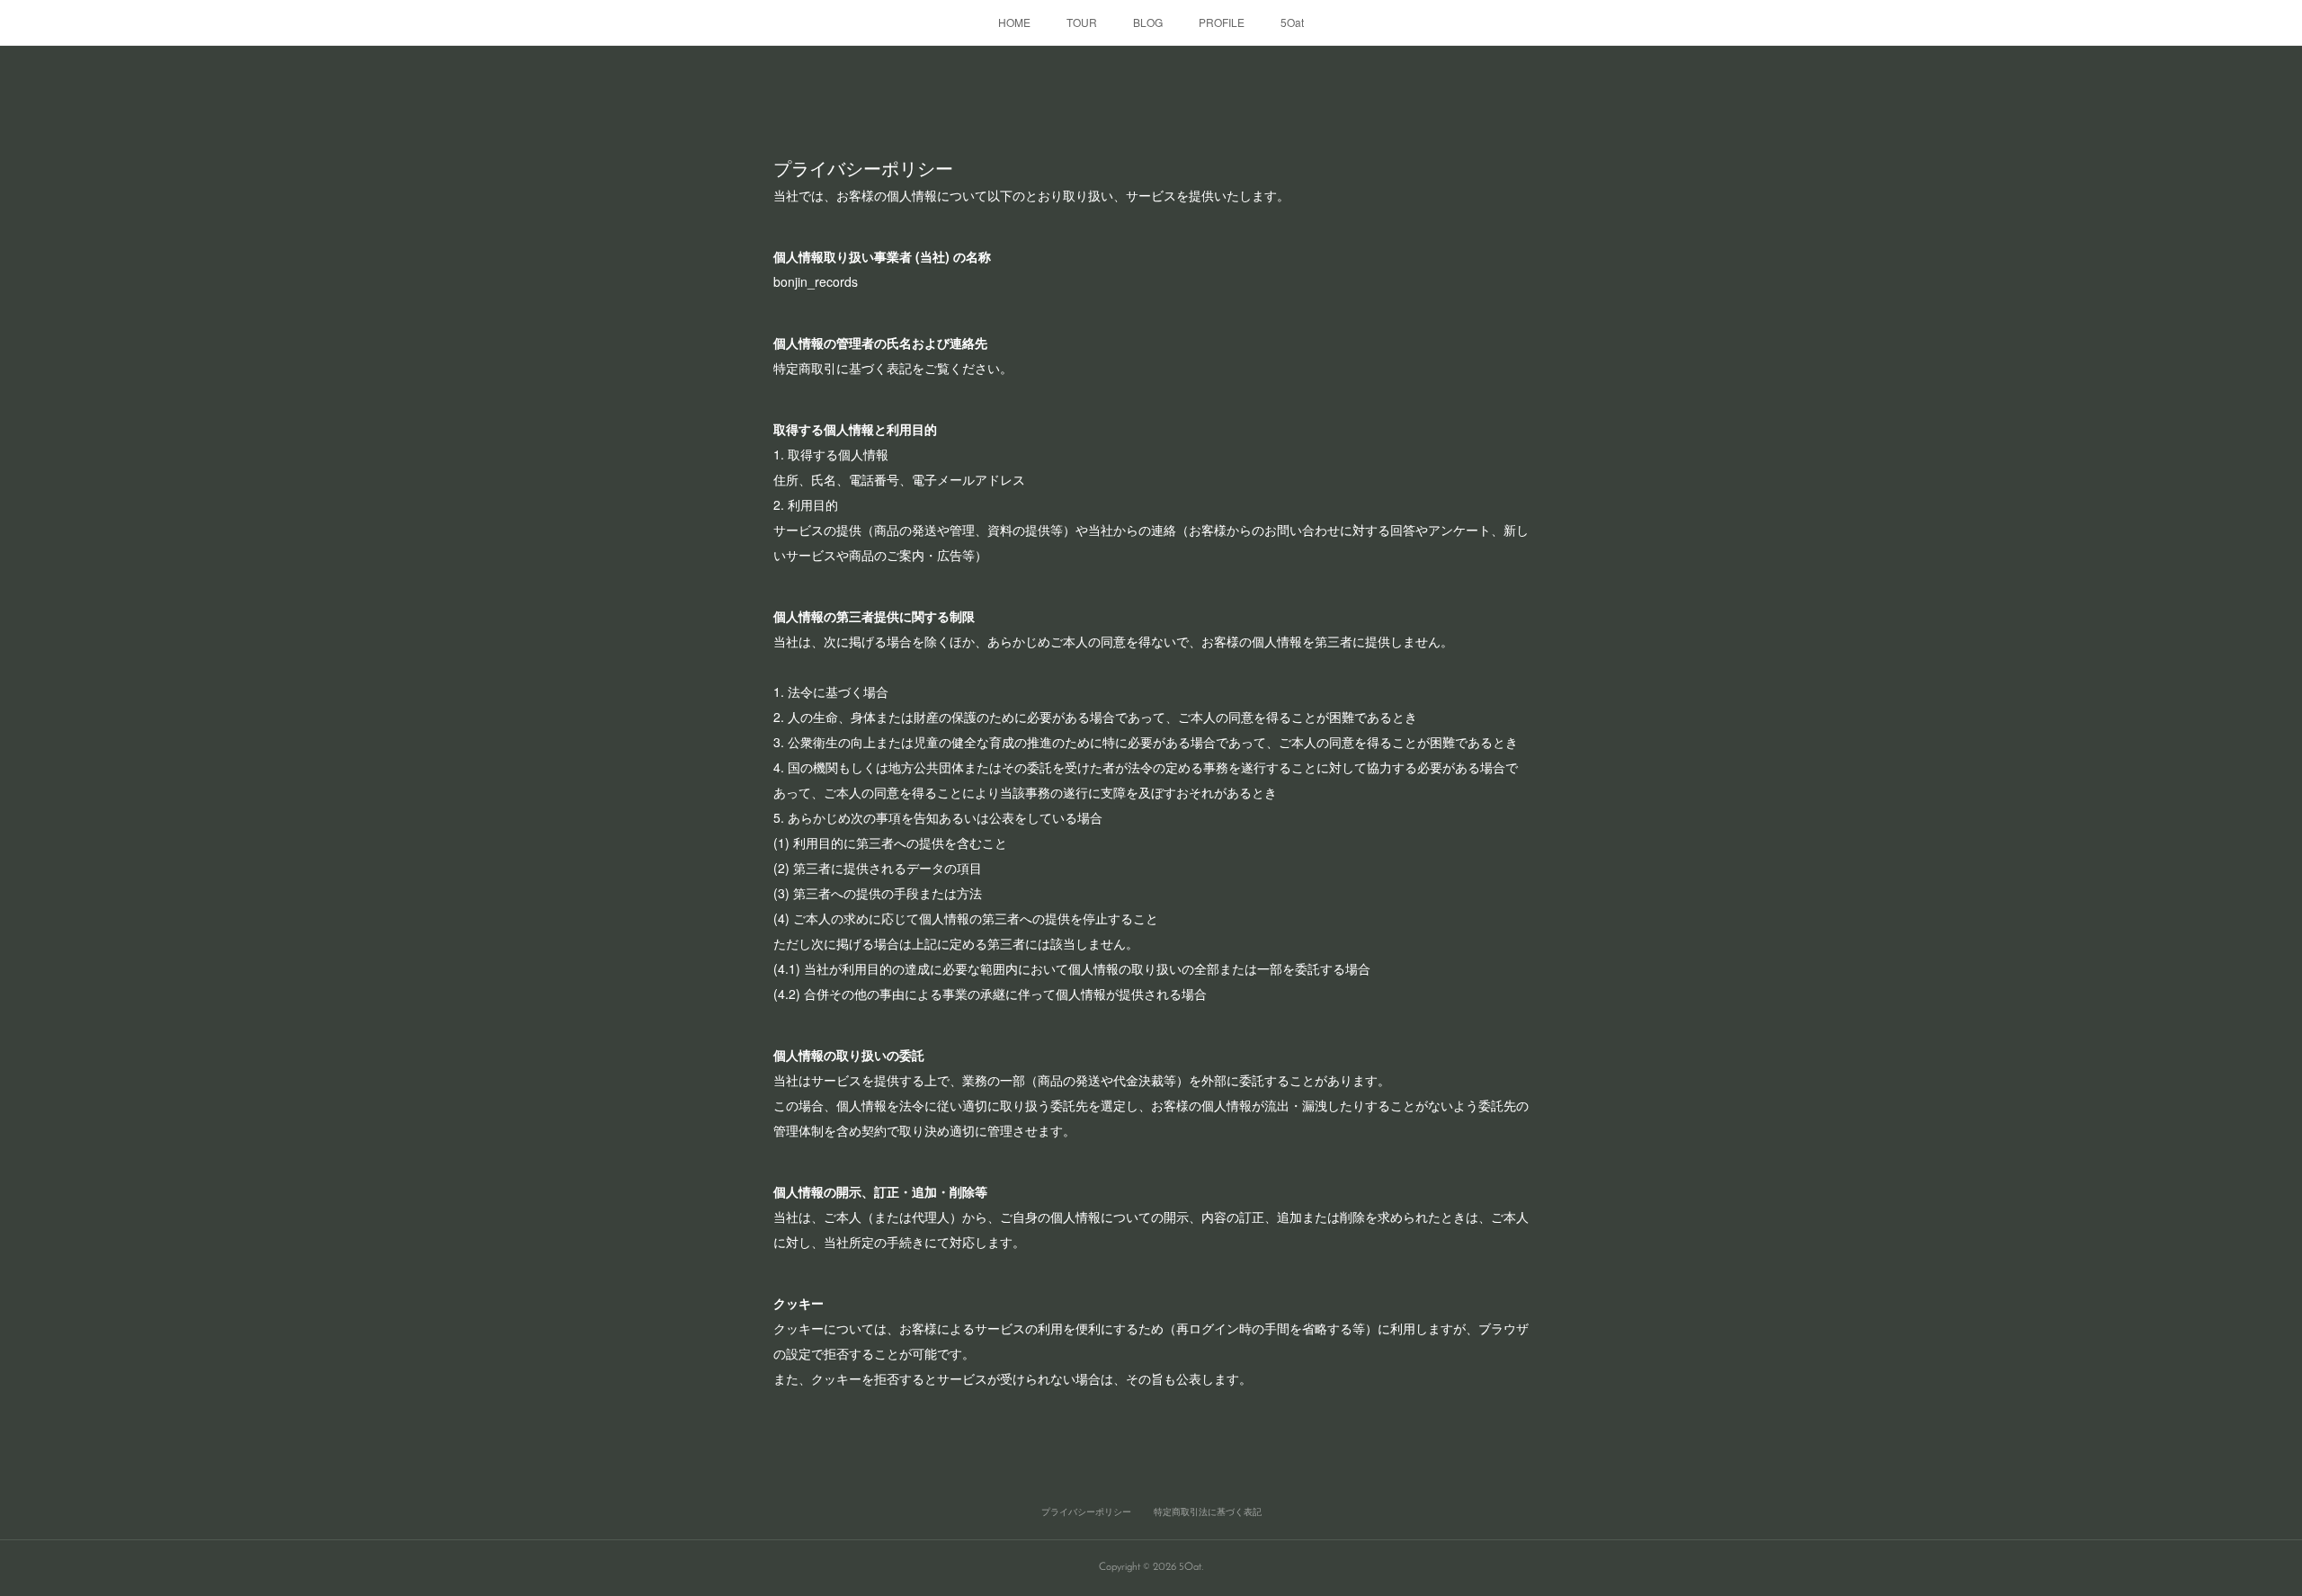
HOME (1014, 22)
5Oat (1292, 22)
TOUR (1082, 22)
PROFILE (1222, 22)
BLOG (1148, 22)
